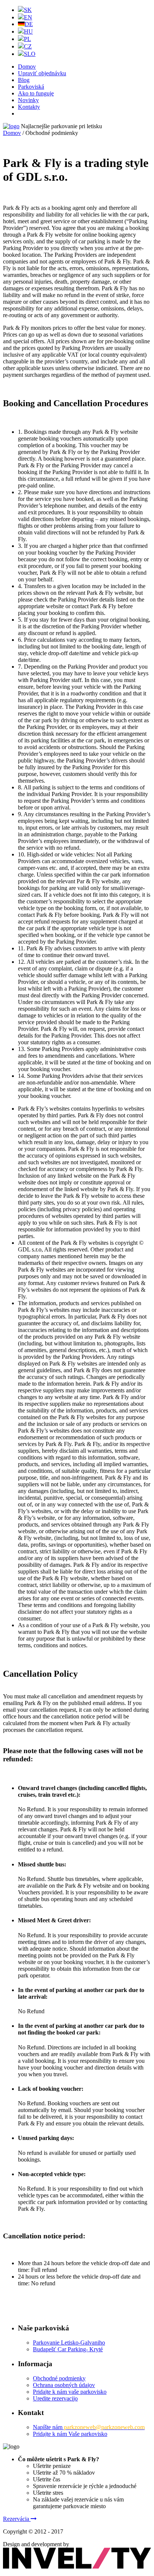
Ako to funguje (36, 93)
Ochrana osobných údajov (64, 2385)
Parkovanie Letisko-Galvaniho (69, 2343)
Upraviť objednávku (42, 73)
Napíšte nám (89, 2427)
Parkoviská (31, 87)
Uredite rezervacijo (55, 2398)
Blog (24, 80)
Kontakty (29, 107)
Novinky (28, 100)
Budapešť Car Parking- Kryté (68, 2349)
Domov (27, 67)
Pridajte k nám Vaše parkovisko (70, 2434)
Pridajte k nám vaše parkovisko (70, 2392)
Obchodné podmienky (59, 2378)
